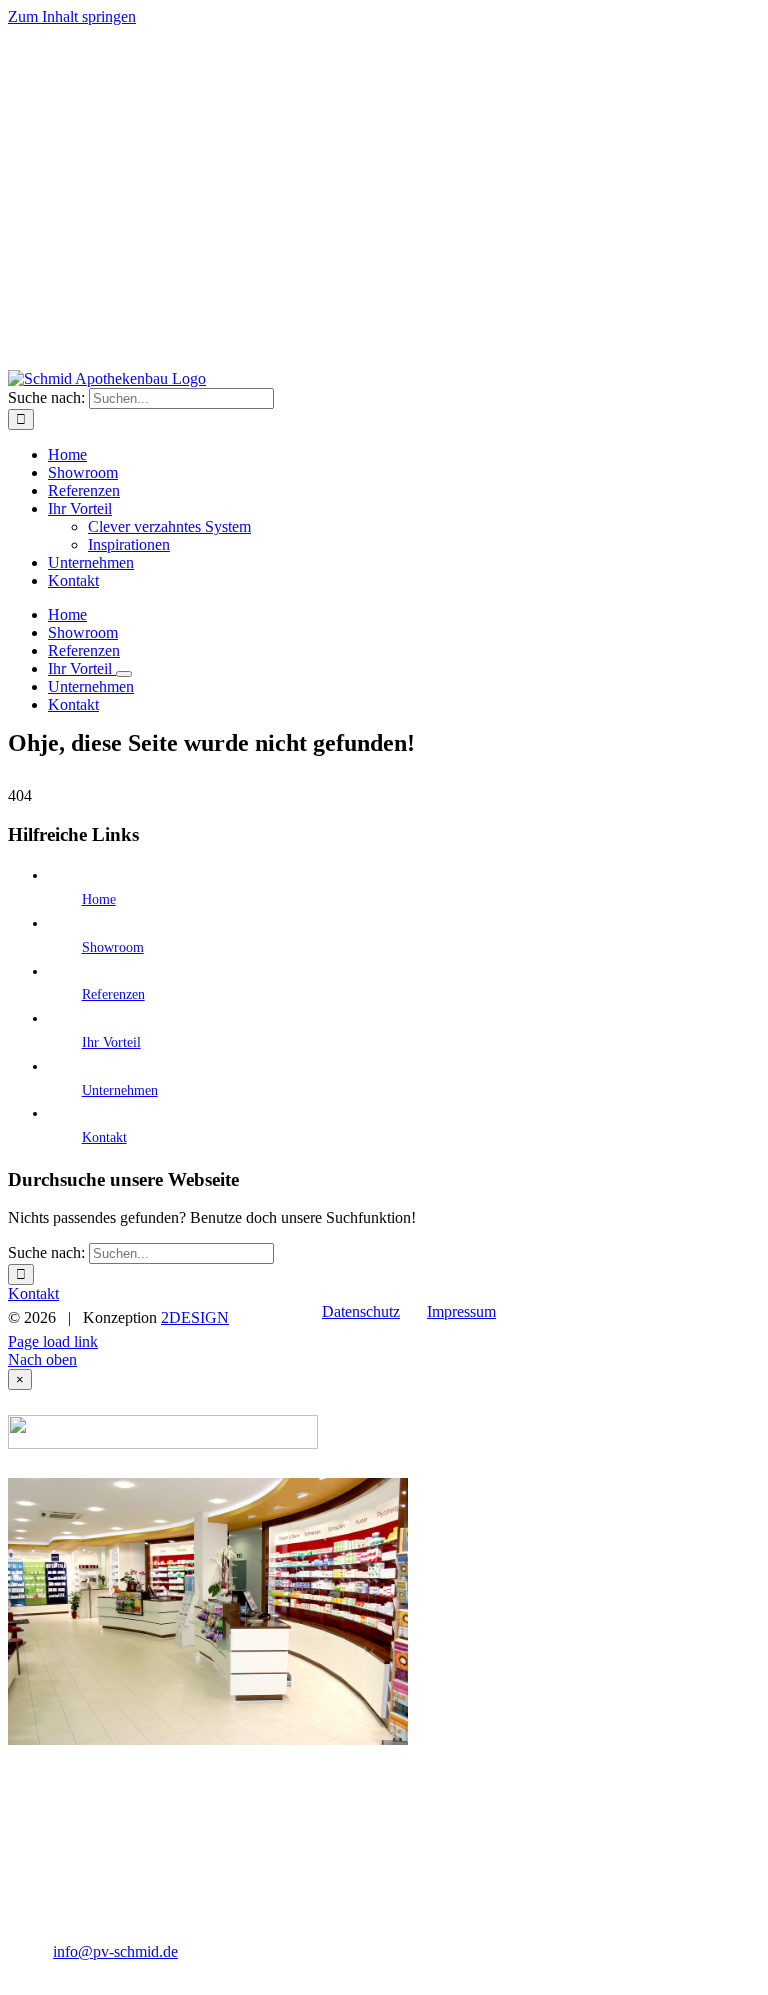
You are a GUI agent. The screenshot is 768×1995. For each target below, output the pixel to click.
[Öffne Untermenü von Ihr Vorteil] (124, 674)
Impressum (461, 1311)
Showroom (113, 947)
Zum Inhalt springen (72, 16)
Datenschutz (361, 1311)
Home (99, 899)
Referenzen (113, 994)
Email (730, 1311)
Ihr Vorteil (111, 1042)
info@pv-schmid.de (115, 1951)
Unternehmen (120, 1090)
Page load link (53, 1341)
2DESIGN (195, 1317)
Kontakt (104, 1137)
